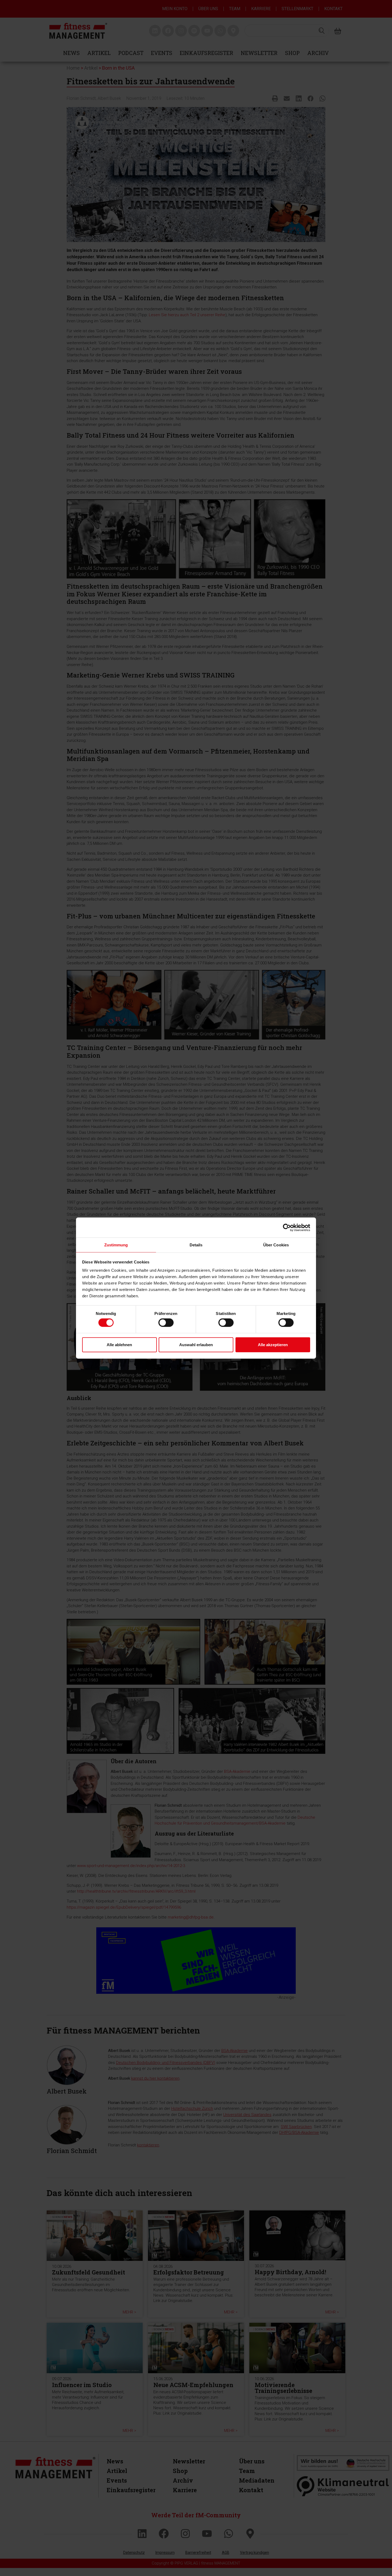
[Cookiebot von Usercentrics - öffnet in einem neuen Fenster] (287, 1227)
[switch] (166, 1323)
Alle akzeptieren (273, 1344)
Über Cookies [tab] (276, 1245)
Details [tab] (196, 1245)
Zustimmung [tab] (116, 1245)
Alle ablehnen (119, 1344)
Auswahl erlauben (196, 1344)
